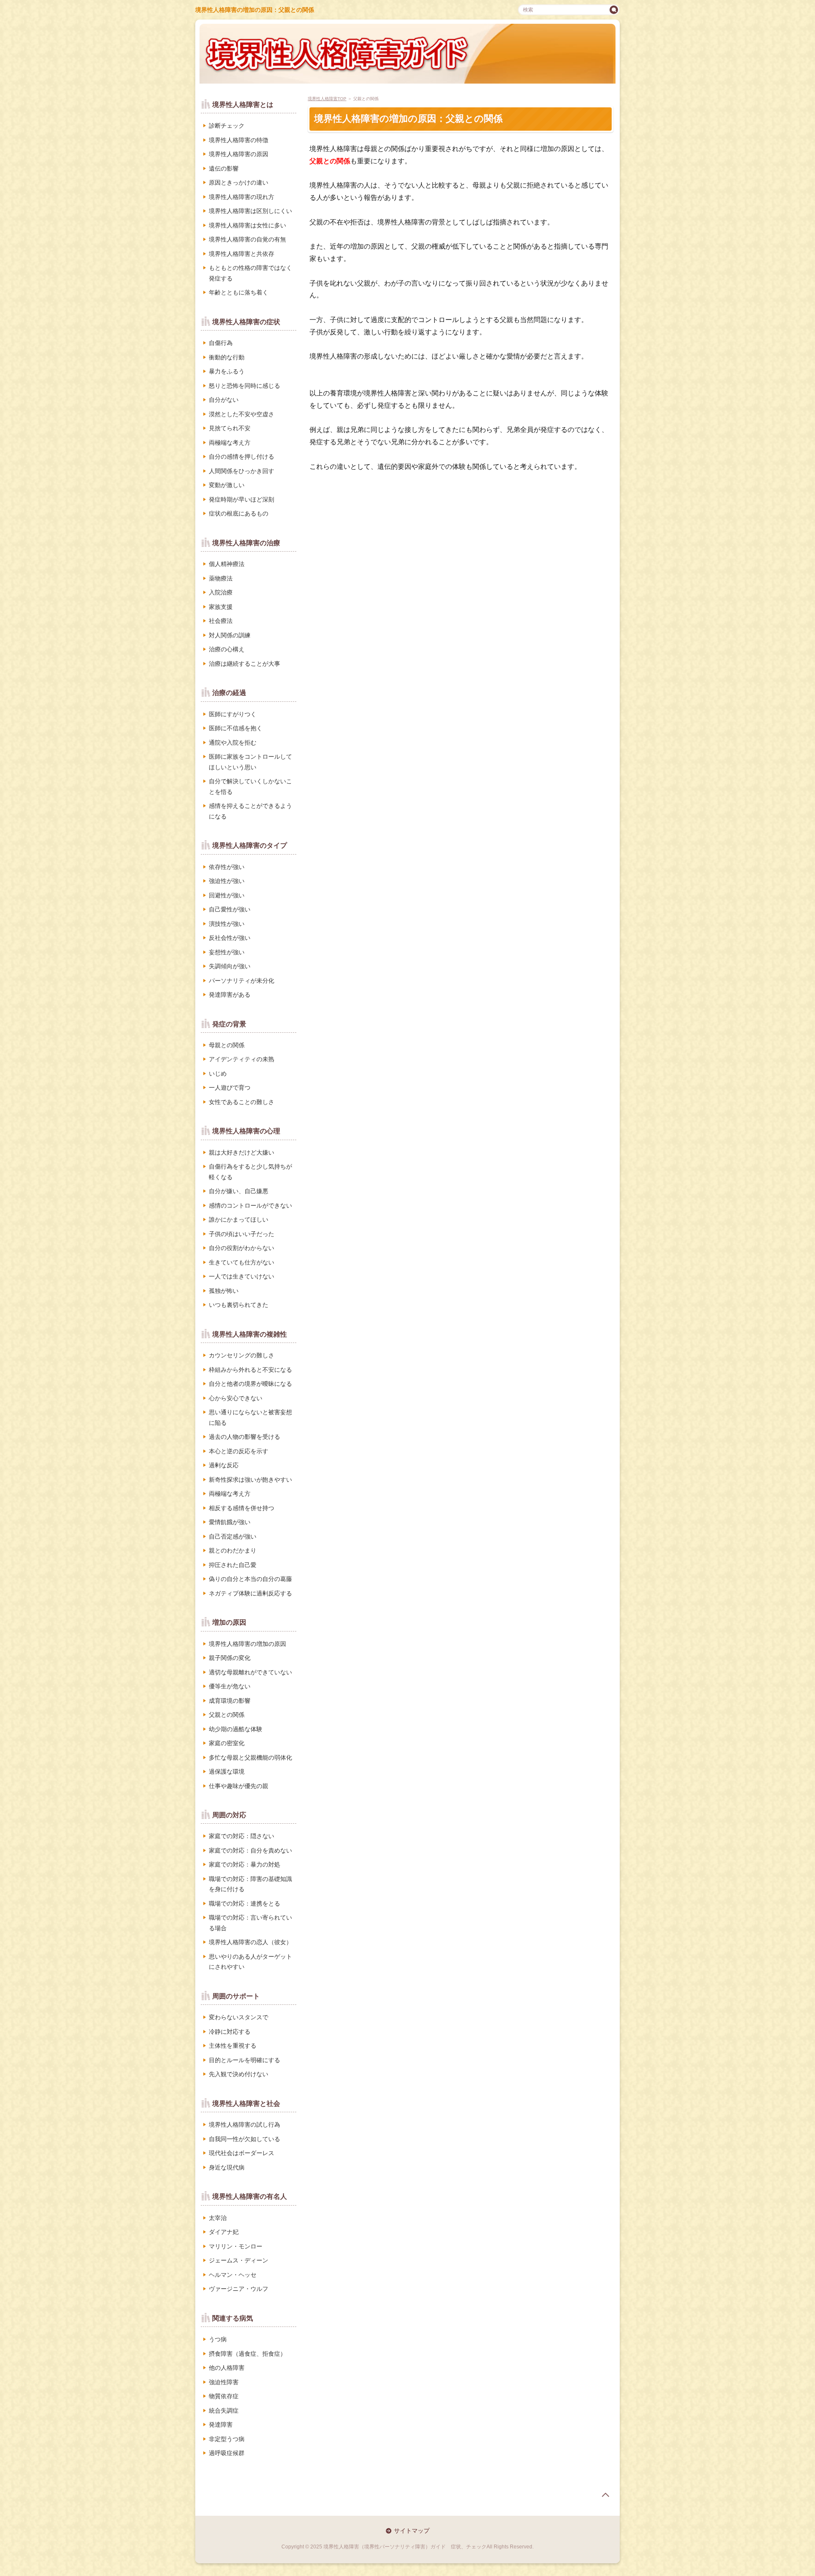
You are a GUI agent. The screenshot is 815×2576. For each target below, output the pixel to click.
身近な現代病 (227, 2167)
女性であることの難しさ (242, 1102)
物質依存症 (224, 2396)
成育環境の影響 (230, 1701)
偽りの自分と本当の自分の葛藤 (250, 1579)
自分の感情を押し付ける (242, 457)
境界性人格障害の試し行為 (244, 2125)
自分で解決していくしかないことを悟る (250, 786)
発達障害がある (230, 995)
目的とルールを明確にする (244, 2060)
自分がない (224, 400)
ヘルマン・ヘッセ (233, 2275)
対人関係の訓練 (230, 635)
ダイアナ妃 (224, 2232)
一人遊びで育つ (230, 1088)
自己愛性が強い (230, 909)
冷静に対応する (230, 2032)
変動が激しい (227, 485)
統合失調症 (224, 2411)
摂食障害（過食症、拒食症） (247, 2354)
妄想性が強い (227, 952)
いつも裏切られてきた (239, 1305)
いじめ (218, 1074)
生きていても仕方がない (242, 1262)
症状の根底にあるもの (239, 513)
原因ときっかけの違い (239, 182)
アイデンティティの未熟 (242, 1059)
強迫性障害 (224, 2382)
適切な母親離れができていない (250, 1672)
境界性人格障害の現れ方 (242, 197)
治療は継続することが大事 (244, 664)
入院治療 (221, 592)
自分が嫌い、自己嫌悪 (239, 1191)
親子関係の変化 (230, 1658)
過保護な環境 (227, 1772)
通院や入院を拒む (233, 743)
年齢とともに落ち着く (239, 292)
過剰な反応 (224, 1465)
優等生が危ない (230, 1686)
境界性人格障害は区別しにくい (250, 211)
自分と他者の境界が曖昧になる (250, 1384)
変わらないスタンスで (239, 2017)
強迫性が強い (227, 881)
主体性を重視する (233, 2046)
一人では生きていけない (242, 1276)
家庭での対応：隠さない (242, 1836)
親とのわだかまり (233, 1550)
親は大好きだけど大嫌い (242, 1152)
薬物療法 (221, 578)
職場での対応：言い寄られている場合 (250, 1923)
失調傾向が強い (230, 966)
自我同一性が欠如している (244, 2139)
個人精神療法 (227, 564)
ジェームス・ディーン (239, 2260)
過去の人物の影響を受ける (244, 1437)
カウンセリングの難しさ (242, 1355)
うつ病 (218, 2339)
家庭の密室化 (227, 1743)
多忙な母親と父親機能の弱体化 (250, 1758)
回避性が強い (227, 895)
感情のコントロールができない (250, 1205)
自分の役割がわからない (242, 1248)
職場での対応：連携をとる (244, 1903)
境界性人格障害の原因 (239, 154)
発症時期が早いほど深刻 (242, 499)
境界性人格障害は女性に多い (247, 225)
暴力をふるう (227, 371)
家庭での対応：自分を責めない (250, 1850)
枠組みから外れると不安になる (250, 1370)
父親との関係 (227, 1715)
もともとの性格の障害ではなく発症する (250, 273)
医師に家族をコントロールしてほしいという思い (250, 762)
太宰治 (218, 2218)
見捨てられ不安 (230, 428)
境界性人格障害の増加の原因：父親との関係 (255, 10)
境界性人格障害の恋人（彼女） (250, 1942)
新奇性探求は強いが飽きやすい (250, 1480)
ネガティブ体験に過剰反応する (250, 1593)
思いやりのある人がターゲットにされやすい (250, 1962)
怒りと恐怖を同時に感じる (244, 386)
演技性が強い (227, 924)
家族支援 (221, 607)
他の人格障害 (227, 2368)
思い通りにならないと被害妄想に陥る (250, 1417)
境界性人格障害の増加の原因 (247, 1644)
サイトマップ (412, 2531)
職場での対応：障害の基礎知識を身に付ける (250, 1884)
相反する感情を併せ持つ (242, 1508)
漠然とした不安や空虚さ (242, 414)
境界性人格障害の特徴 (239, 140)
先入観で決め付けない (239, 2074)
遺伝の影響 (224, 168)
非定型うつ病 (227, 2439)
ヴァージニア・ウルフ (239, 2289)
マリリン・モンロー (236, 2246)
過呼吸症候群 (227, 2453)
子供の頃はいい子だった (242, 1234)
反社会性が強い (230, 938)
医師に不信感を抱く (236, 728)
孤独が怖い (224, 1291)
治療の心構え (227, 649)
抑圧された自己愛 (233, 1565)
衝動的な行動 (227, 357)
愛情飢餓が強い (230, 1522)
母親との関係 (227, 1045)
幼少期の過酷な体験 (236, 1729)
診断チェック (227, 126)
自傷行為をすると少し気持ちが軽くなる (250, 1172)
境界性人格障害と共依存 (242, 254)
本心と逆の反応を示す (239, 1451)
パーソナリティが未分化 (242, 981)
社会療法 (221, 621)
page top (605, 2495)
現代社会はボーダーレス (242, 2153)
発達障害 (221, 2425)
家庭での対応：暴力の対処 (244, 1864)
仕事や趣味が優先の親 (239, 1786)
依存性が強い (227, 867)
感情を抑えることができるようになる (250, 811)
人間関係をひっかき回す (242, 471)
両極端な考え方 (230, 443)
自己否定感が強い (233, 1536)
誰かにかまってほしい (239, 1219)
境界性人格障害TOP (327, 99)
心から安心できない (236, 1398)
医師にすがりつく (233, 714)
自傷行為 (221, 343)
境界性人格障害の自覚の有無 (247, 239)
